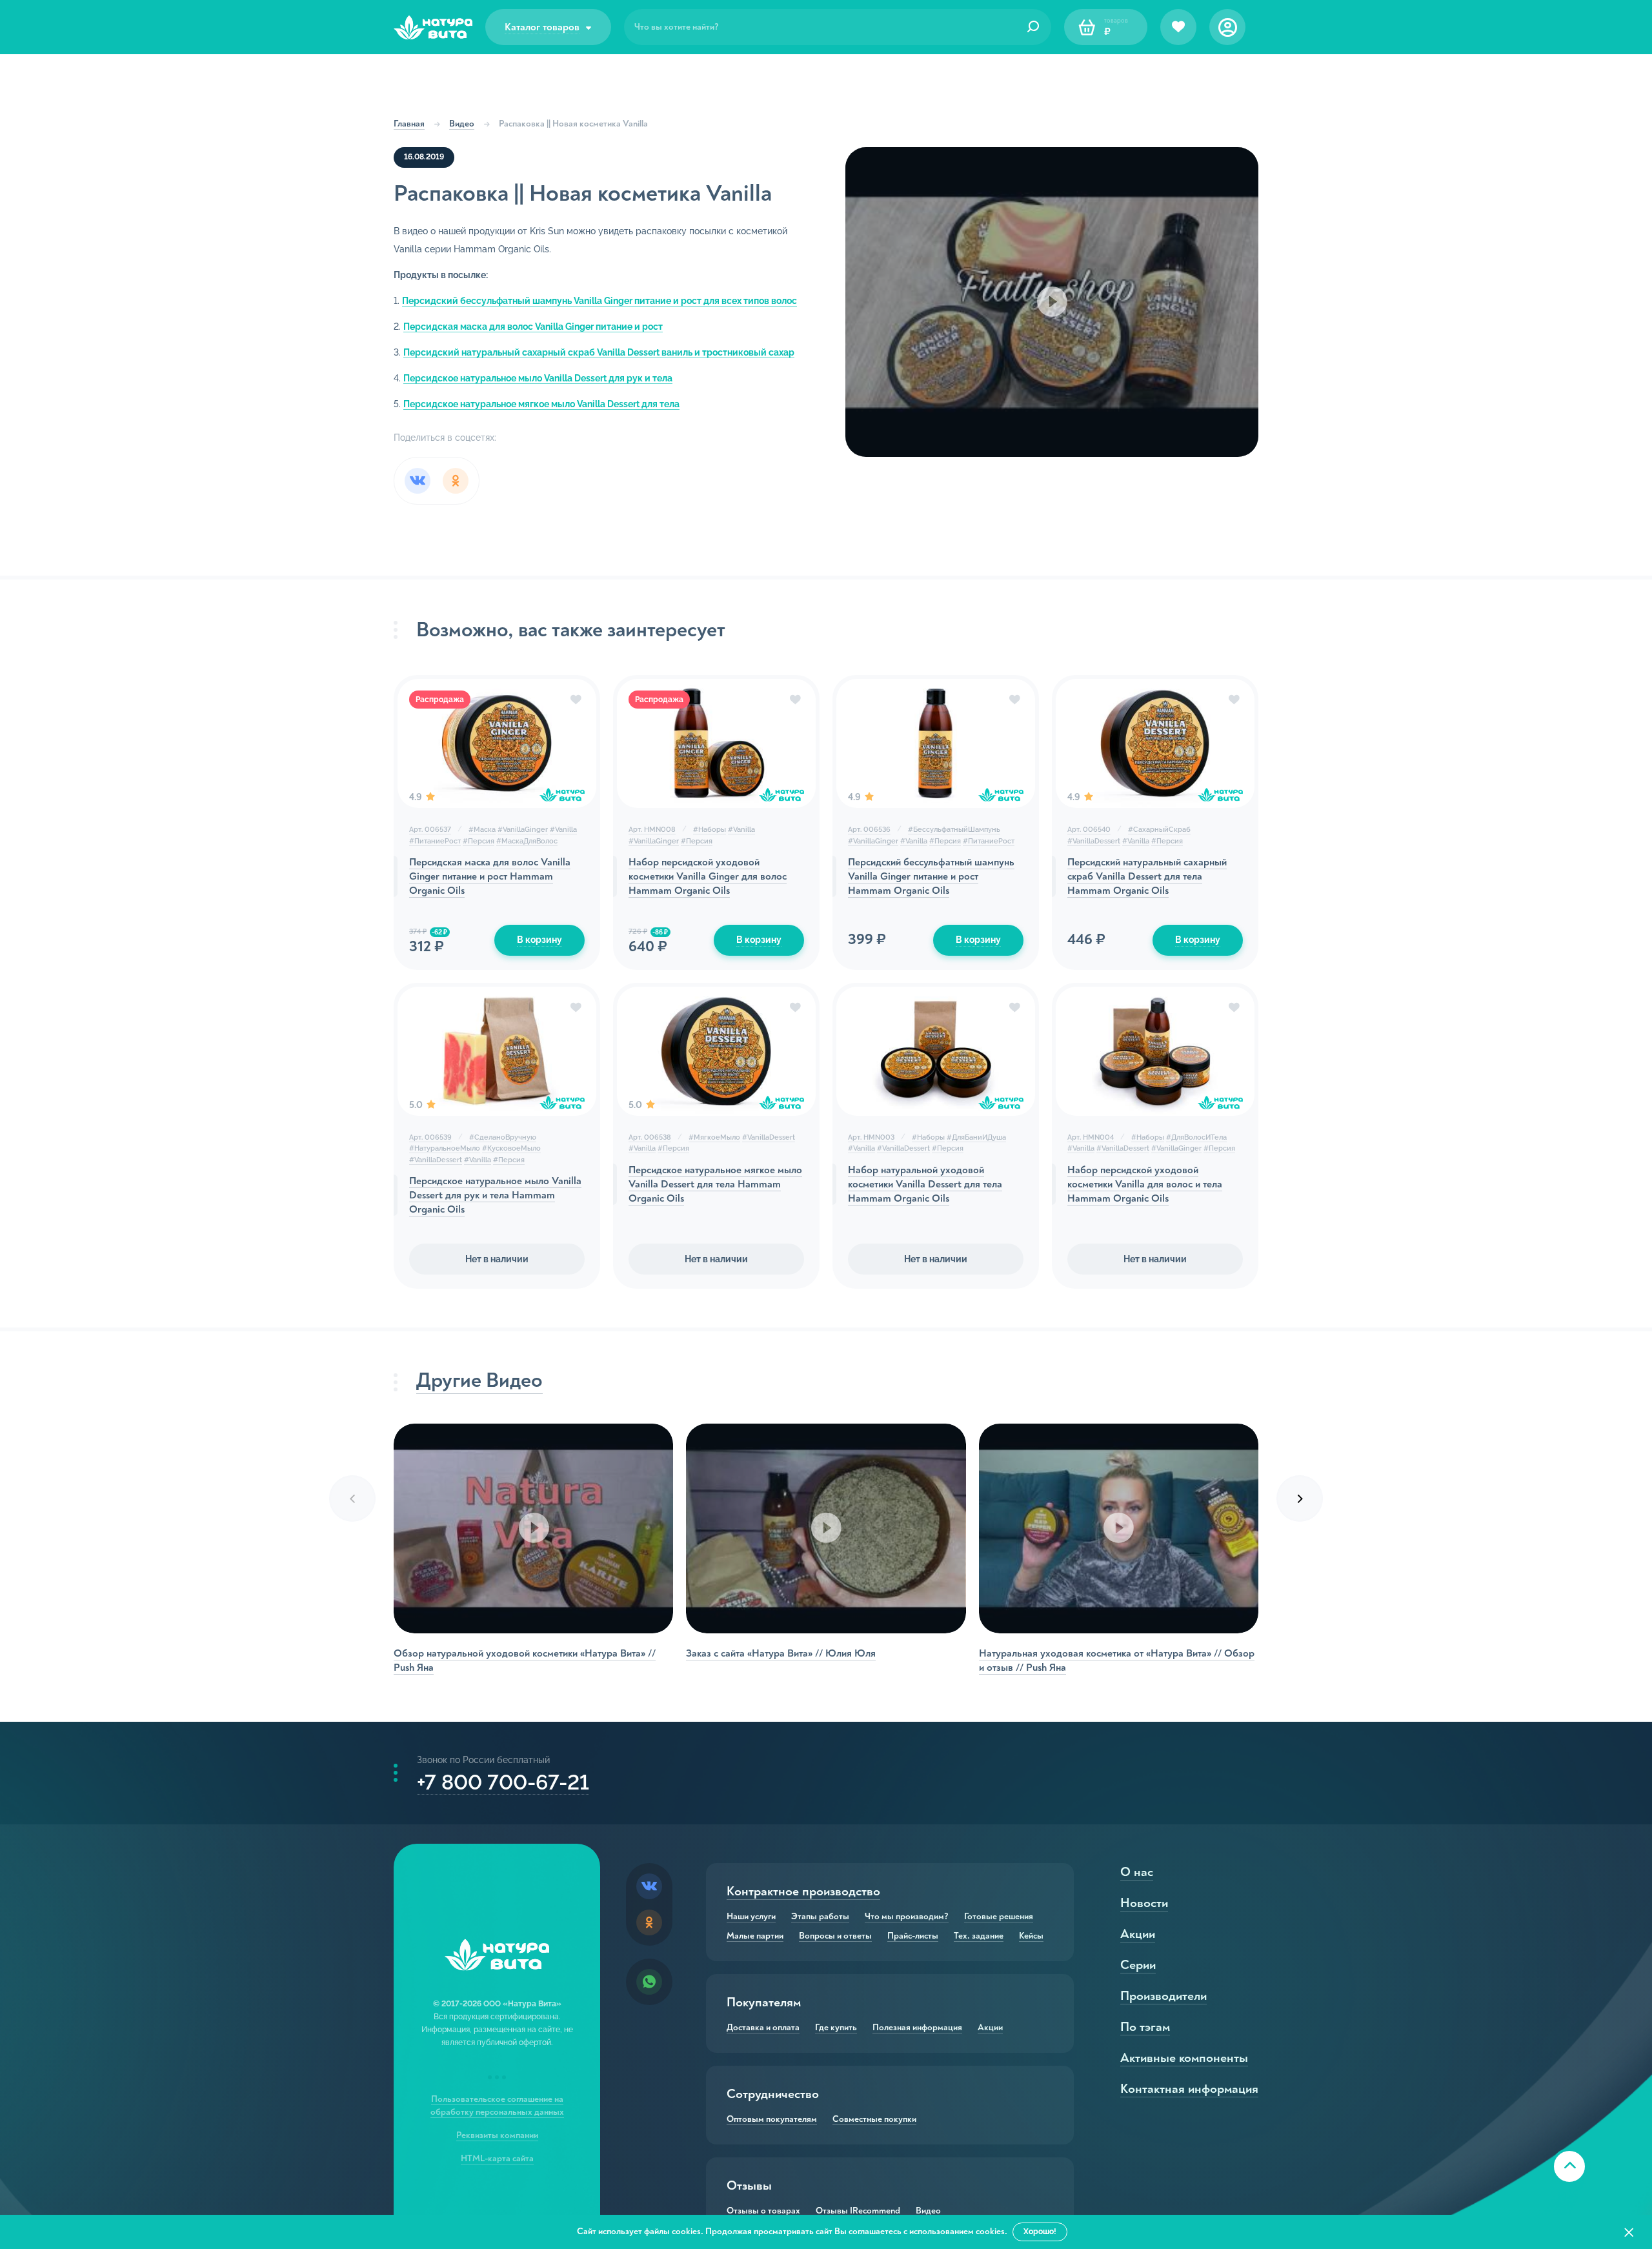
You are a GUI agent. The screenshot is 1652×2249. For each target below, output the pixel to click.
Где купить (836, 2028)
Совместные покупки (874, 2119)
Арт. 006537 (430, 830)
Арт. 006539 (430, 1137)
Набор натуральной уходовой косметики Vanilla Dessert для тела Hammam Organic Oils (925, 1184)
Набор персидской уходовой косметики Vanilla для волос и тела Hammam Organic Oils (1145, 1184)
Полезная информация (917, 2028)
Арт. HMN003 (871, 1137)
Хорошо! (1040, 2232)
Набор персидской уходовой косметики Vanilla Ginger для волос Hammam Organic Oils (708, 876)
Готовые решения (999, 1917)
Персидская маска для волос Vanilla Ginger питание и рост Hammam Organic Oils (490, 876)
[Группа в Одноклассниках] (649, 1922)
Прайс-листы (913, 1936)
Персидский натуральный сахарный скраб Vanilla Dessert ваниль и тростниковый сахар (599, 352)
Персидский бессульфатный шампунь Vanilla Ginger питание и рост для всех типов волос (599, 301)
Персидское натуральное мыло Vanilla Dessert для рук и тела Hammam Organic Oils (495, 1195)
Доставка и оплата (763, 2028)
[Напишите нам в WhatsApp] (649, 1982)
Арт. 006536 (869, 830)
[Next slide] (1300, 1498)
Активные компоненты (1184, 2058)
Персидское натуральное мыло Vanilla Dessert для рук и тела (538, 378)
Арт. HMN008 (652, 830)
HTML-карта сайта (497, 2158)
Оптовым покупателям (772, 2119)
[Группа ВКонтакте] (649, 1886)
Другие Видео (479, 1380)
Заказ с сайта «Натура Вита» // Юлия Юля (781, 1653)
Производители (1163, 1996)
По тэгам (1145, 2027)
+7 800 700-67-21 (503, 1782)
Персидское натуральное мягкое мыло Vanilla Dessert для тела (541, 404)
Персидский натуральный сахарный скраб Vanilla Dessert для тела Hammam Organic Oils (1147, 876)
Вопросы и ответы (835, 1936)
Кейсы (1031, 1936)
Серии (1138, 1965)
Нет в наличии (497, 1259)
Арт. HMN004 (1091, 1137)
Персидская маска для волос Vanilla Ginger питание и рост (533, 327)
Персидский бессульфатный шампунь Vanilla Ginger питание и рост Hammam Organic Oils (931, 876)
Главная (409, 124)
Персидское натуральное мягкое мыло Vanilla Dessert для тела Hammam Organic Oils (715, 1184)
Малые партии (755, 1936)
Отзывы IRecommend (858, 2211)
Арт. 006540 (1089, 830)
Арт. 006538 (650, 1137)
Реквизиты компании (497, 2135)
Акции (990, 2028)
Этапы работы (820, 1917)
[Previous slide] (352, 1498)
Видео (462, 124)
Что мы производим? (907, 1917)
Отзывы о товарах (763, 2211)
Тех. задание (979, 1936)
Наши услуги (751, 1917)
